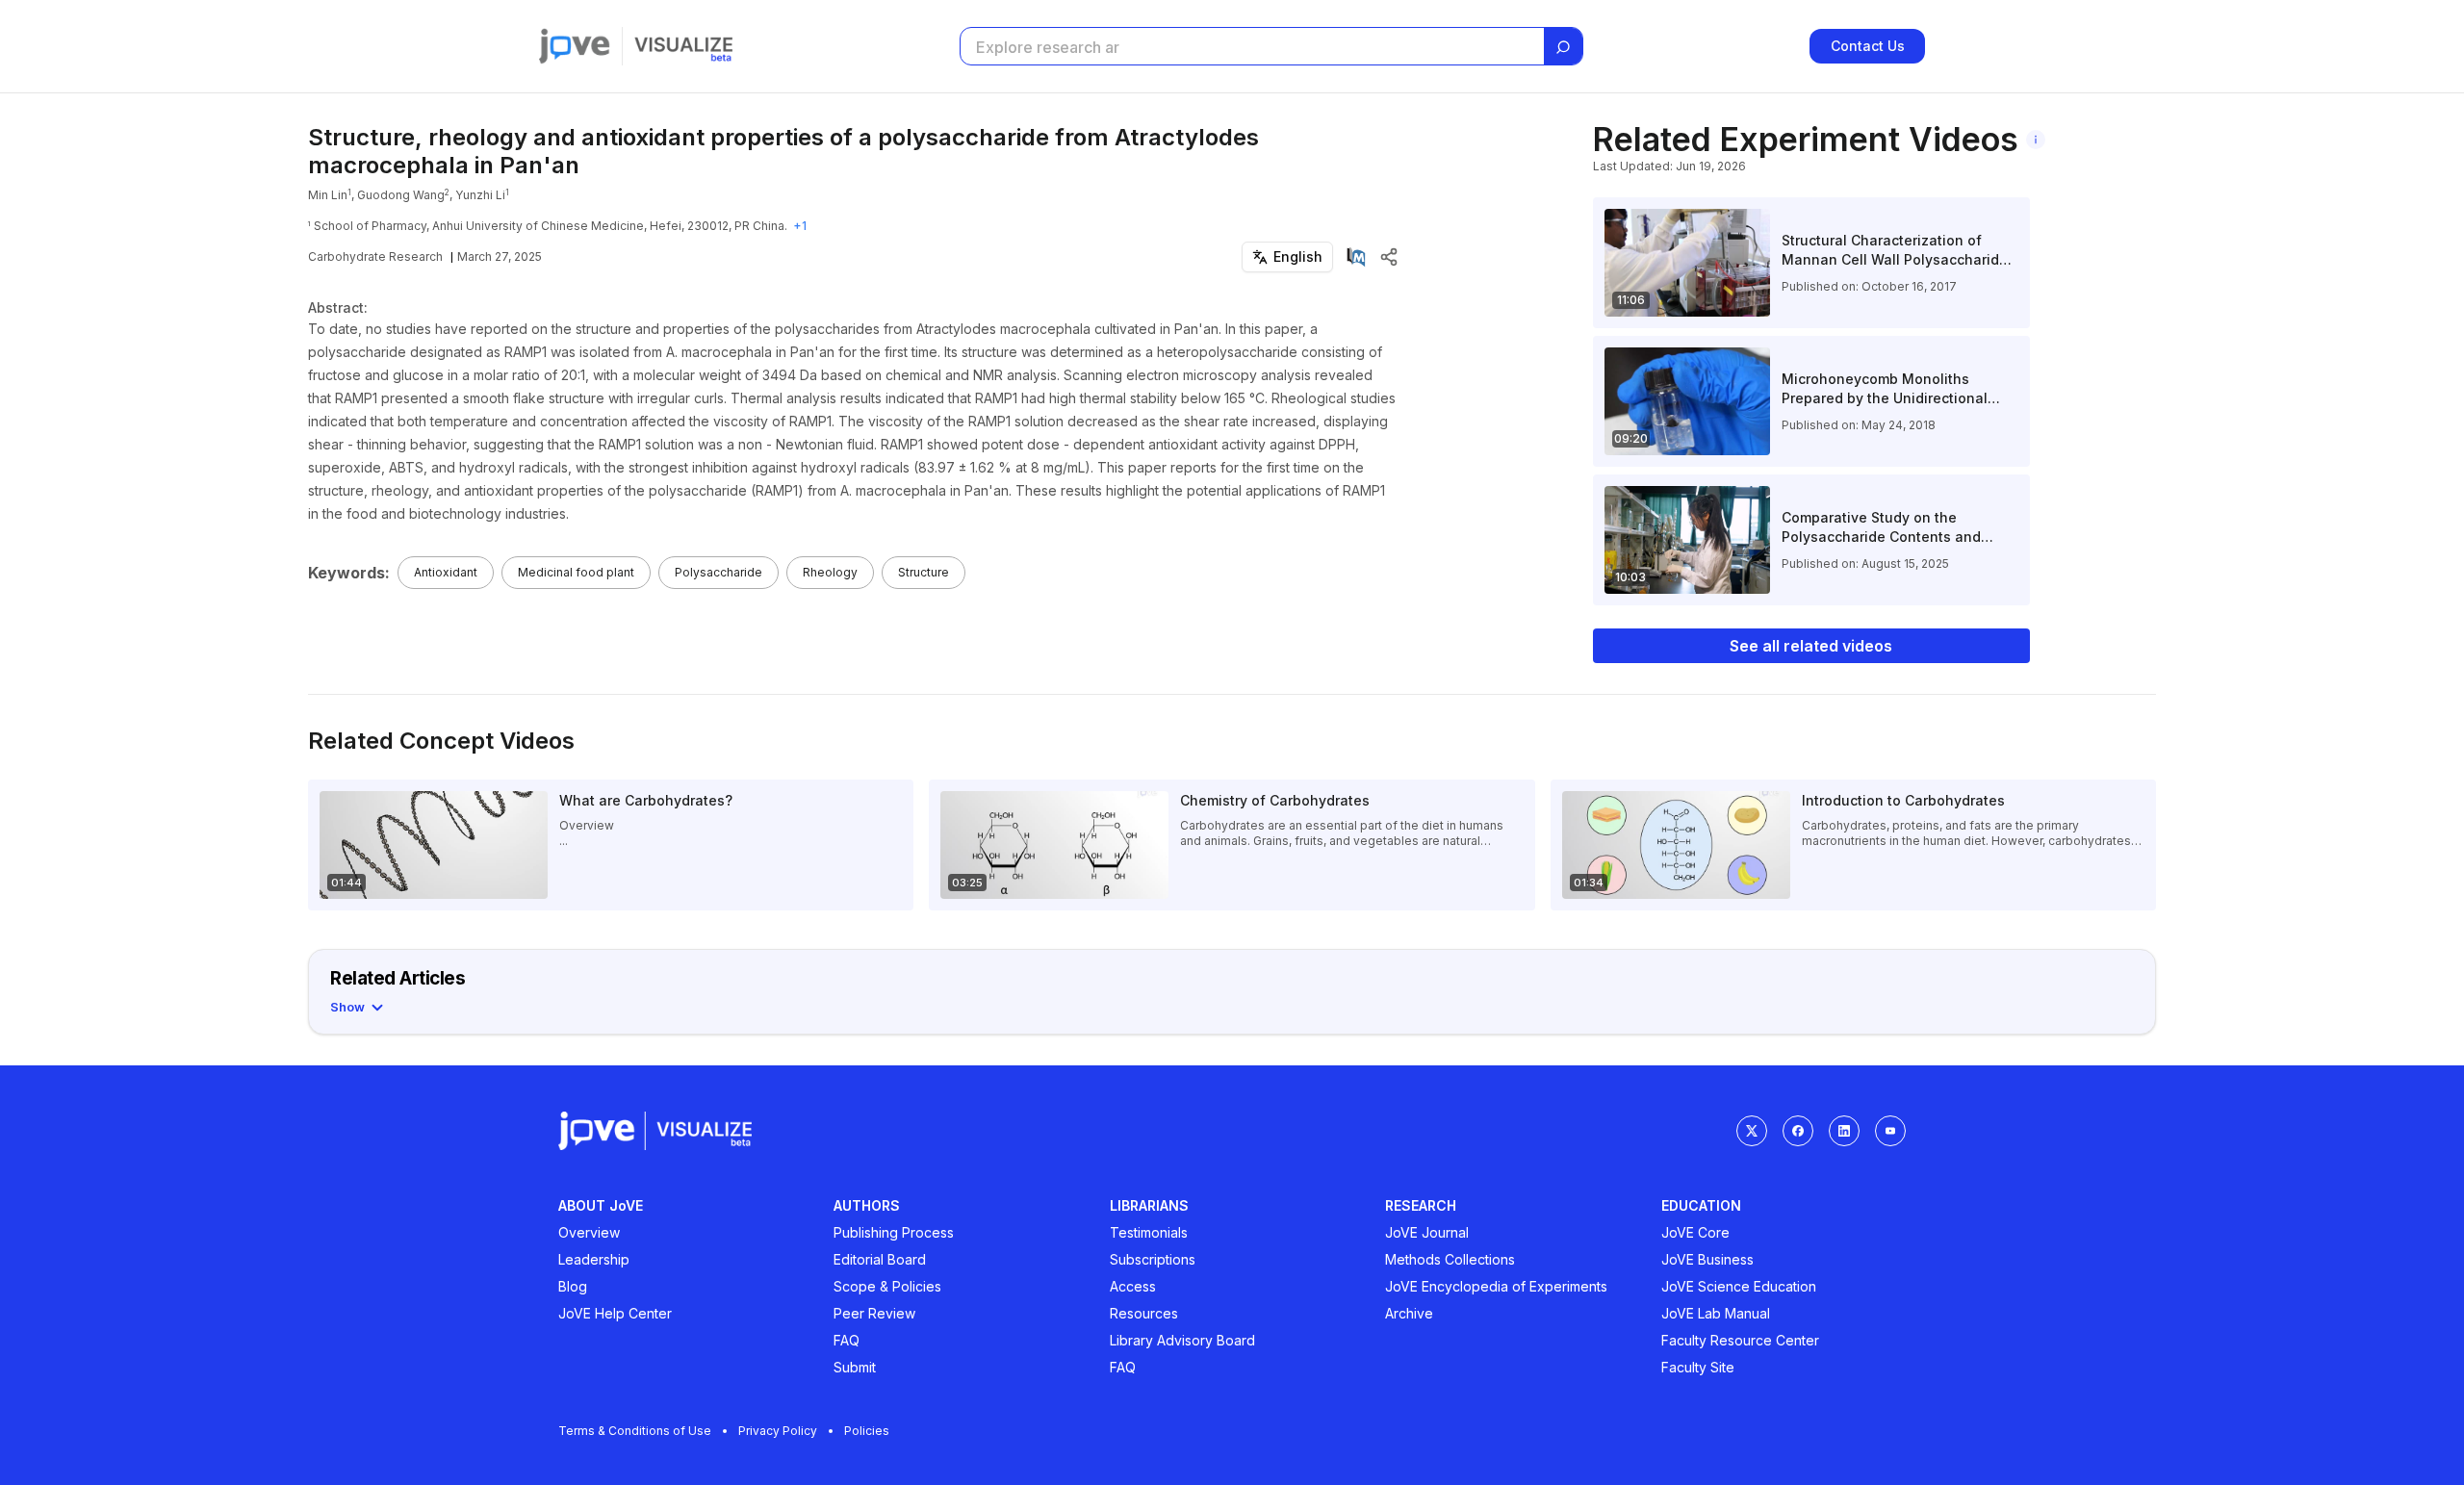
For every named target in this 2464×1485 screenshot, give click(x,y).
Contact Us (1868, 46)
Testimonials (1149, 1232)
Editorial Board (880, 1259)
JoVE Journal (1427, 1232)
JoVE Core (1695, 1232)
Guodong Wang (401, 195)
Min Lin (328, 195)
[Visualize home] (683, 46)
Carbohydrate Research (375, 256)
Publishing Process (894, 1232)
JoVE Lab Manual (1716, 1313)
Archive (1409, 1313)
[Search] (1563, 47)
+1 (800, 226)
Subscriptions (1153, 1259)
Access (1133, 1286)
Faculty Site (1698, 1367)
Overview (589, 1232)
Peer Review (874, 1313)
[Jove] (575, 46)
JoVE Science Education (1739, 1286)
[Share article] (1389, 257)
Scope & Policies (887, 1286)
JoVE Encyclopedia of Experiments (1496, 1286)
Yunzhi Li (480, 195)
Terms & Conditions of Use (635, 1431)
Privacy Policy (778, 1431)
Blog (573, 1286)
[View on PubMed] (1356, 257)
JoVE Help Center (615, 1313)
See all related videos (1811, 646)
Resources (1144, 1313)
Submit (855, 1367)
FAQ (847, 1340)
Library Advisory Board (1182, 1340)
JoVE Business (1707, 1259)
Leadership (594, 1259)
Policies (867, 1431)
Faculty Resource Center (1740, 1340)
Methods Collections (1450, 1259)
